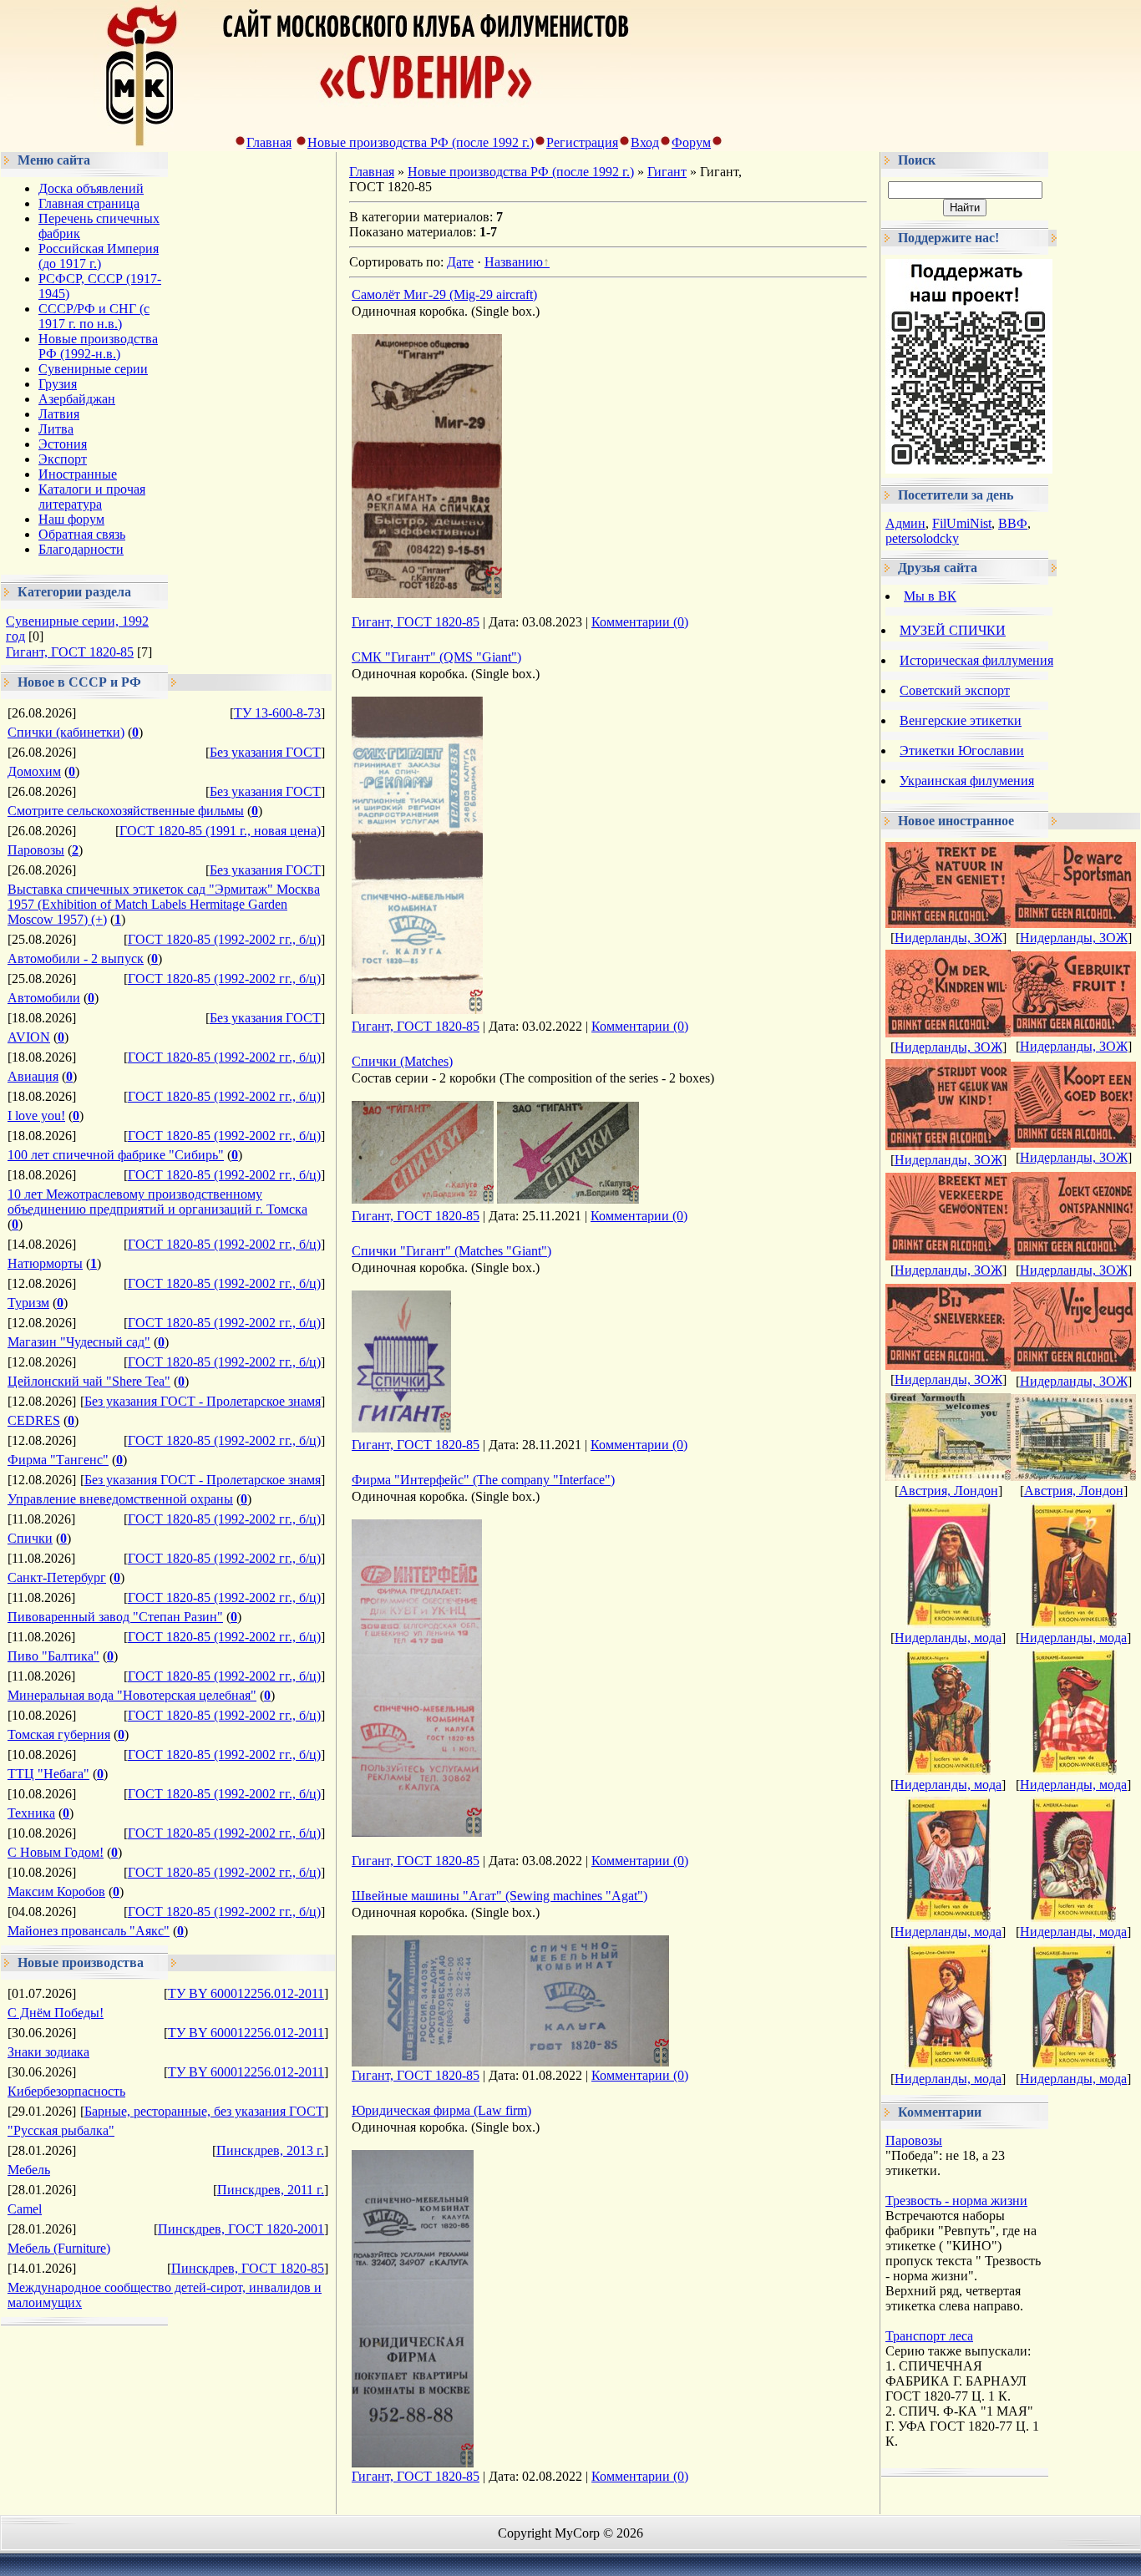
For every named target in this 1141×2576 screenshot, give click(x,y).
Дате (460, 262)
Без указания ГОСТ (265, 752)
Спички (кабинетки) (66, 732)
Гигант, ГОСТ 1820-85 (70, 652)
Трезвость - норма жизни (956, 2201)
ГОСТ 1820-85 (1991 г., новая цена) (220, 831)
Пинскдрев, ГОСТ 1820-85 (248, 2268)
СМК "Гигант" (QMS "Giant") (436, 657)
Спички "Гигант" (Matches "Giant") (451, 1251)
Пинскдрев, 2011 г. (271, 2190)
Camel (25, 2209)
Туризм (28, 1303)
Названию (514, 262)
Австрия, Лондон (948, 1491)
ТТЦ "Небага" (48, 1774)
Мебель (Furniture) (59, 2248)
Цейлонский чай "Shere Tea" (89, 1381)
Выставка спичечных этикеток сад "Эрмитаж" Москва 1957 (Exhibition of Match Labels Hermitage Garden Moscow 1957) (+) (164, 904)
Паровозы (36, 850)
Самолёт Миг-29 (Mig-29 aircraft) (444, 294)
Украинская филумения (967, 781)
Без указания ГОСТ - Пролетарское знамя (203, 1401)
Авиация (33, 1076)
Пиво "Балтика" (53, 1656)
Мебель (29, 2170)
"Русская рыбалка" (61, 2130)
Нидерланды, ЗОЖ (948, 938)
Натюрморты (45, 1263)
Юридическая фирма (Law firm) (441, 2110)
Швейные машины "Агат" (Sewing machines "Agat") (500, 1896)
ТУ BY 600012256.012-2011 (246, 1993)
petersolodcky (922, 538)
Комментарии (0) (640, 622)
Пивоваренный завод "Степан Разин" (115, 1617)
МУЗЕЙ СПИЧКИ (953, 630)
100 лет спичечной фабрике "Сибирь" (116, 1155)
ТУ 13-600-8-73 (277, 713)
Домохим (34, 771)
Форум (691, 142)
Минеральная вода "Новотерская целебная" (132, 1695)
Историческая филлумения (976, 660)
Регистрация (582, 142)
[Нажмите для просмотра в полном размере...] (427, 593)
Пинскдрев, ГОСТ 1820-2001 (241, 2229)
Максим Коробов (56, 1891)
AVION (29, 1037)
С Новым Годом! (56, 1852)
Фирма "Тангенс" (58, 1460)
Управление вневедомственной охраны (120, 1499)
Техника (31, 1813)
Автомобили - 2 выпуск (76, 958)
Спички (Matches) (402, 1061)
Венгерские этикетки (961, 720)
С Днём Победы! (56, 2013)
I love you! (36, 1116)
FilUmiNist (962, 523)
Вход (645, 142)
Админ (905, 523)
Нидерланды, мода (948, 1638)
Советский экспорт (955, 690)
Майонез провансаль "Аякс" (89, 1931)
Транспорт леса (929, 2336)
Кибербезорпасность (66, 2091)
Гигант (667, 172)
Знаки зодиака (48, 2052)
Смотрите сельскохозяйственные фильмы (126, 811)
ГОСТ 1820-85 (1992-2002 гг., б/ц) (224, 939)
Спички (30, 1538)
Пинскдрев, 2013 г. (270, 2150)
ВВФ (1013, 523)
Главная (269, 142)
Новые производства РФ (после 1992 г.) (421, 142)
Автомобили (44, 998)
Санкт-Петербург (57, 1577)
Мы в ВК (930, 596)
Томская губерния (59, 1734)
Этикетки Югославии (962, 750)
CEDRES (34, 1420)
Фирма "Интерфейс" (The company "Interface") (483, 1480)
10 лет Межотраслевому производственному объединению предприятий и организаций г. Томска (157, 1202)
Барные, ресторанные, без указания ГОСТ (204, 2111)
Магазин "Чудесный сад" (79, 1342)
